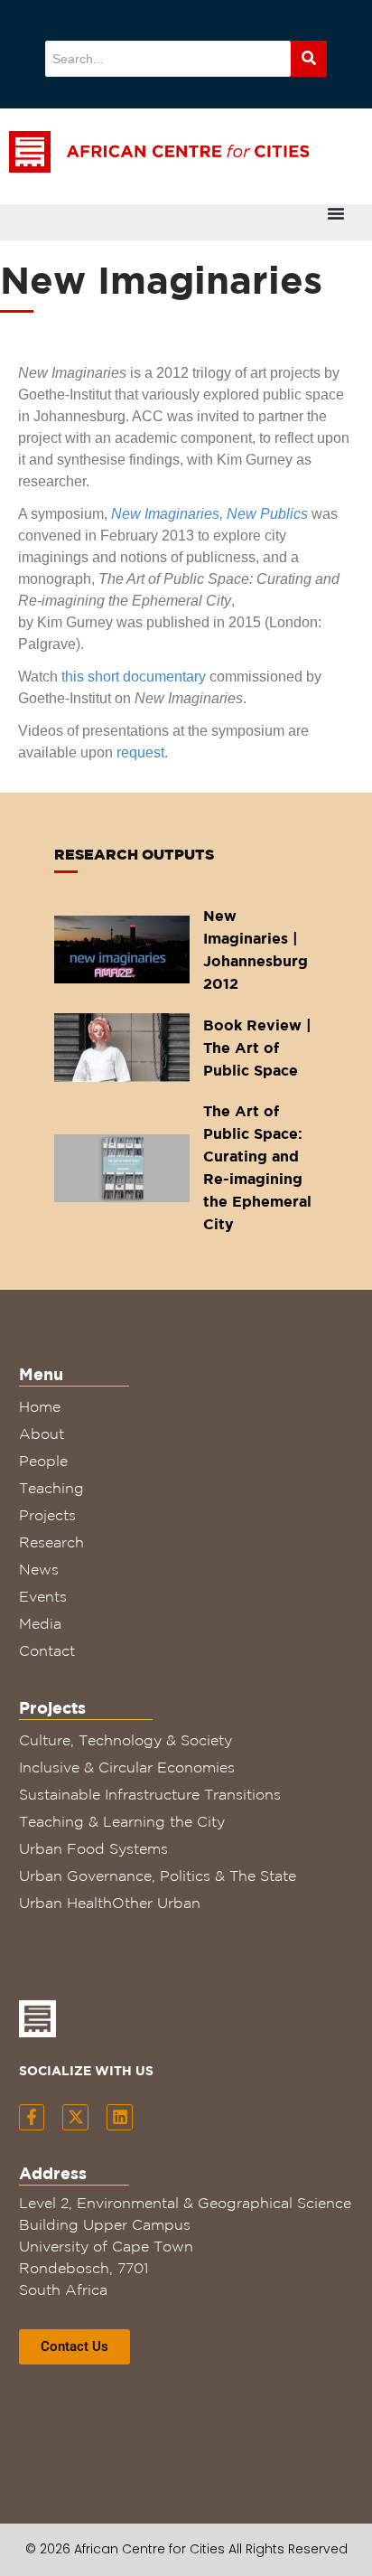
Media (40, 1623)
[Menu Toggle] (336, 213)
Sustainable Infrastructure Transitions (150, 1794)
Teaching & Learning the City (122, 1821)
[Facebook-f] (32, 2117)
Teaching (51, 1488)
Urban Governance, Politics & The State (158, 1876)
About (42, 1434)
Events (43, 1596)
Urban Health (65, 1903)
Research (51, 1542)
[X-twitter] (75, 2117)
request (140, 752)
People (43, 1461)
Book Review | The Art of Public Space (257, 1048)
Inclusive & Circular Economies (127, 1767)
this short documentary (134, 677)
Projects (47, 1515)
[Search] (309, 59)
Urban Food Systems (93, 1848)
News (39, 1569)
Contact (47, 1650)
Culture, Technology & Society (126, 1740)
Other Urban (156, 1903)
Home (40, 1406)
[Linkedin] (120, 2117)
